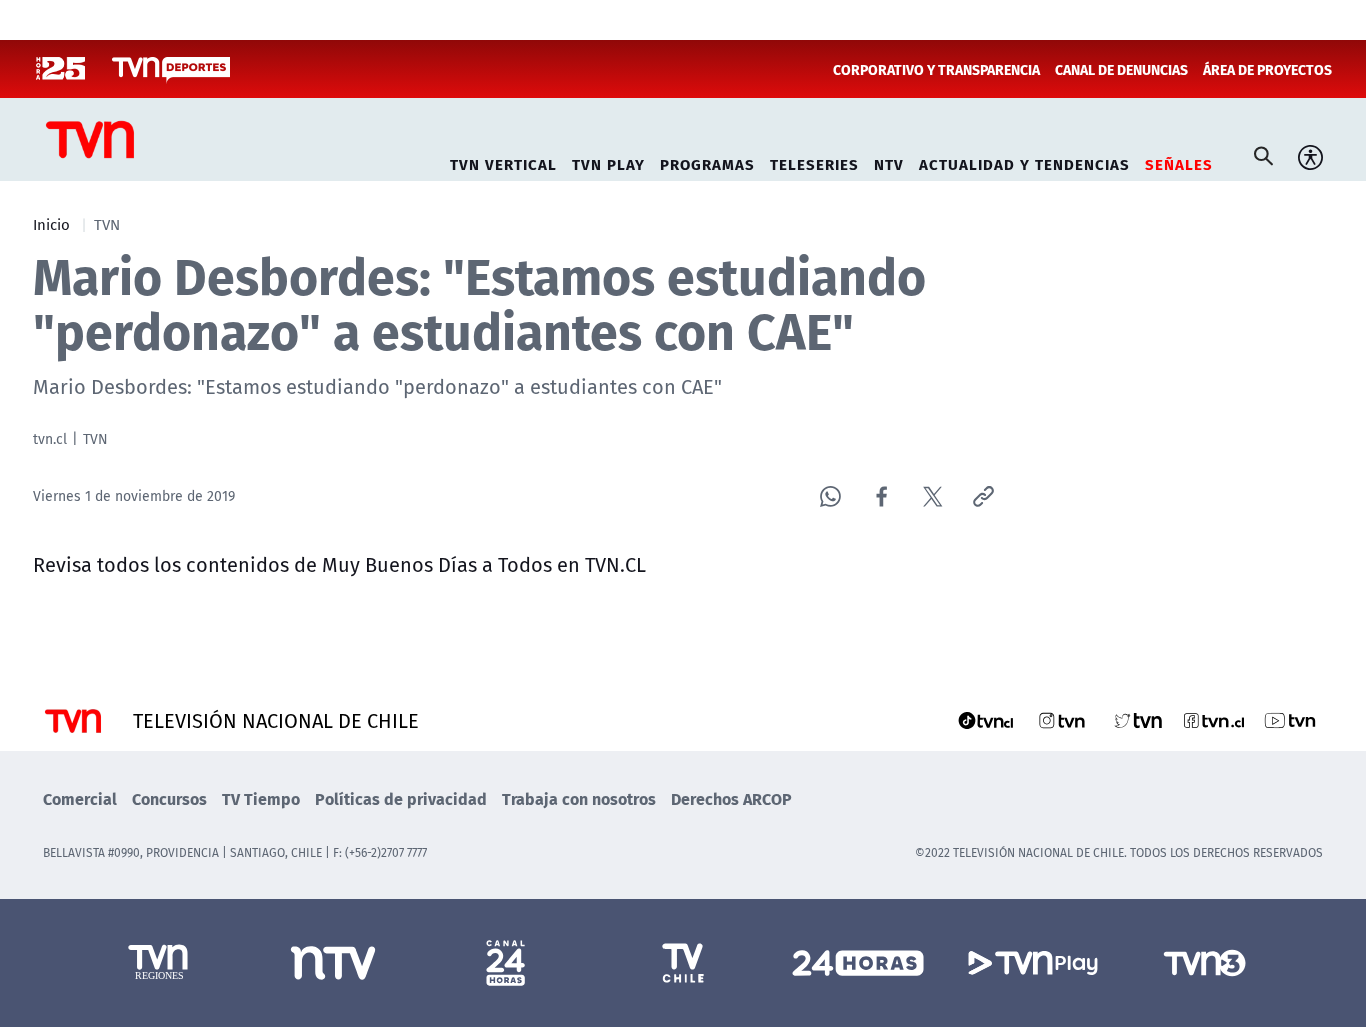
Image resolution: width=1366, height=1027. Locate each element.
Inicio (51, 224)
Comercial (80, 798)
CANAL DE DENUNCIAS (1121, 69)
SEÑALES (1179, 161)
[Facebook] (881, 496)
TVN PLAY (608, 161)
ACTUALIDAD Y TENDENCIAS (1024, 161)
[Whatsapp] (830, 496)
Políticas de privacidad (401, 798)
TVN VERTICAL (503, 161)
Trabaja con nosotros (579, 798)
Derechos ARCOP (731, 798)
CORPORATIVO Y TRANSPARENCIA (936, 69)
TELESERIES (814, 161)
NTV (889, 161)
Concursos (169, 798)
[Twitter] (932, 496)
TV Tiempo (261, 798)
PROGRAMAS (707, 161)
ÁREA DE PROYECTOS (1267, 69)
